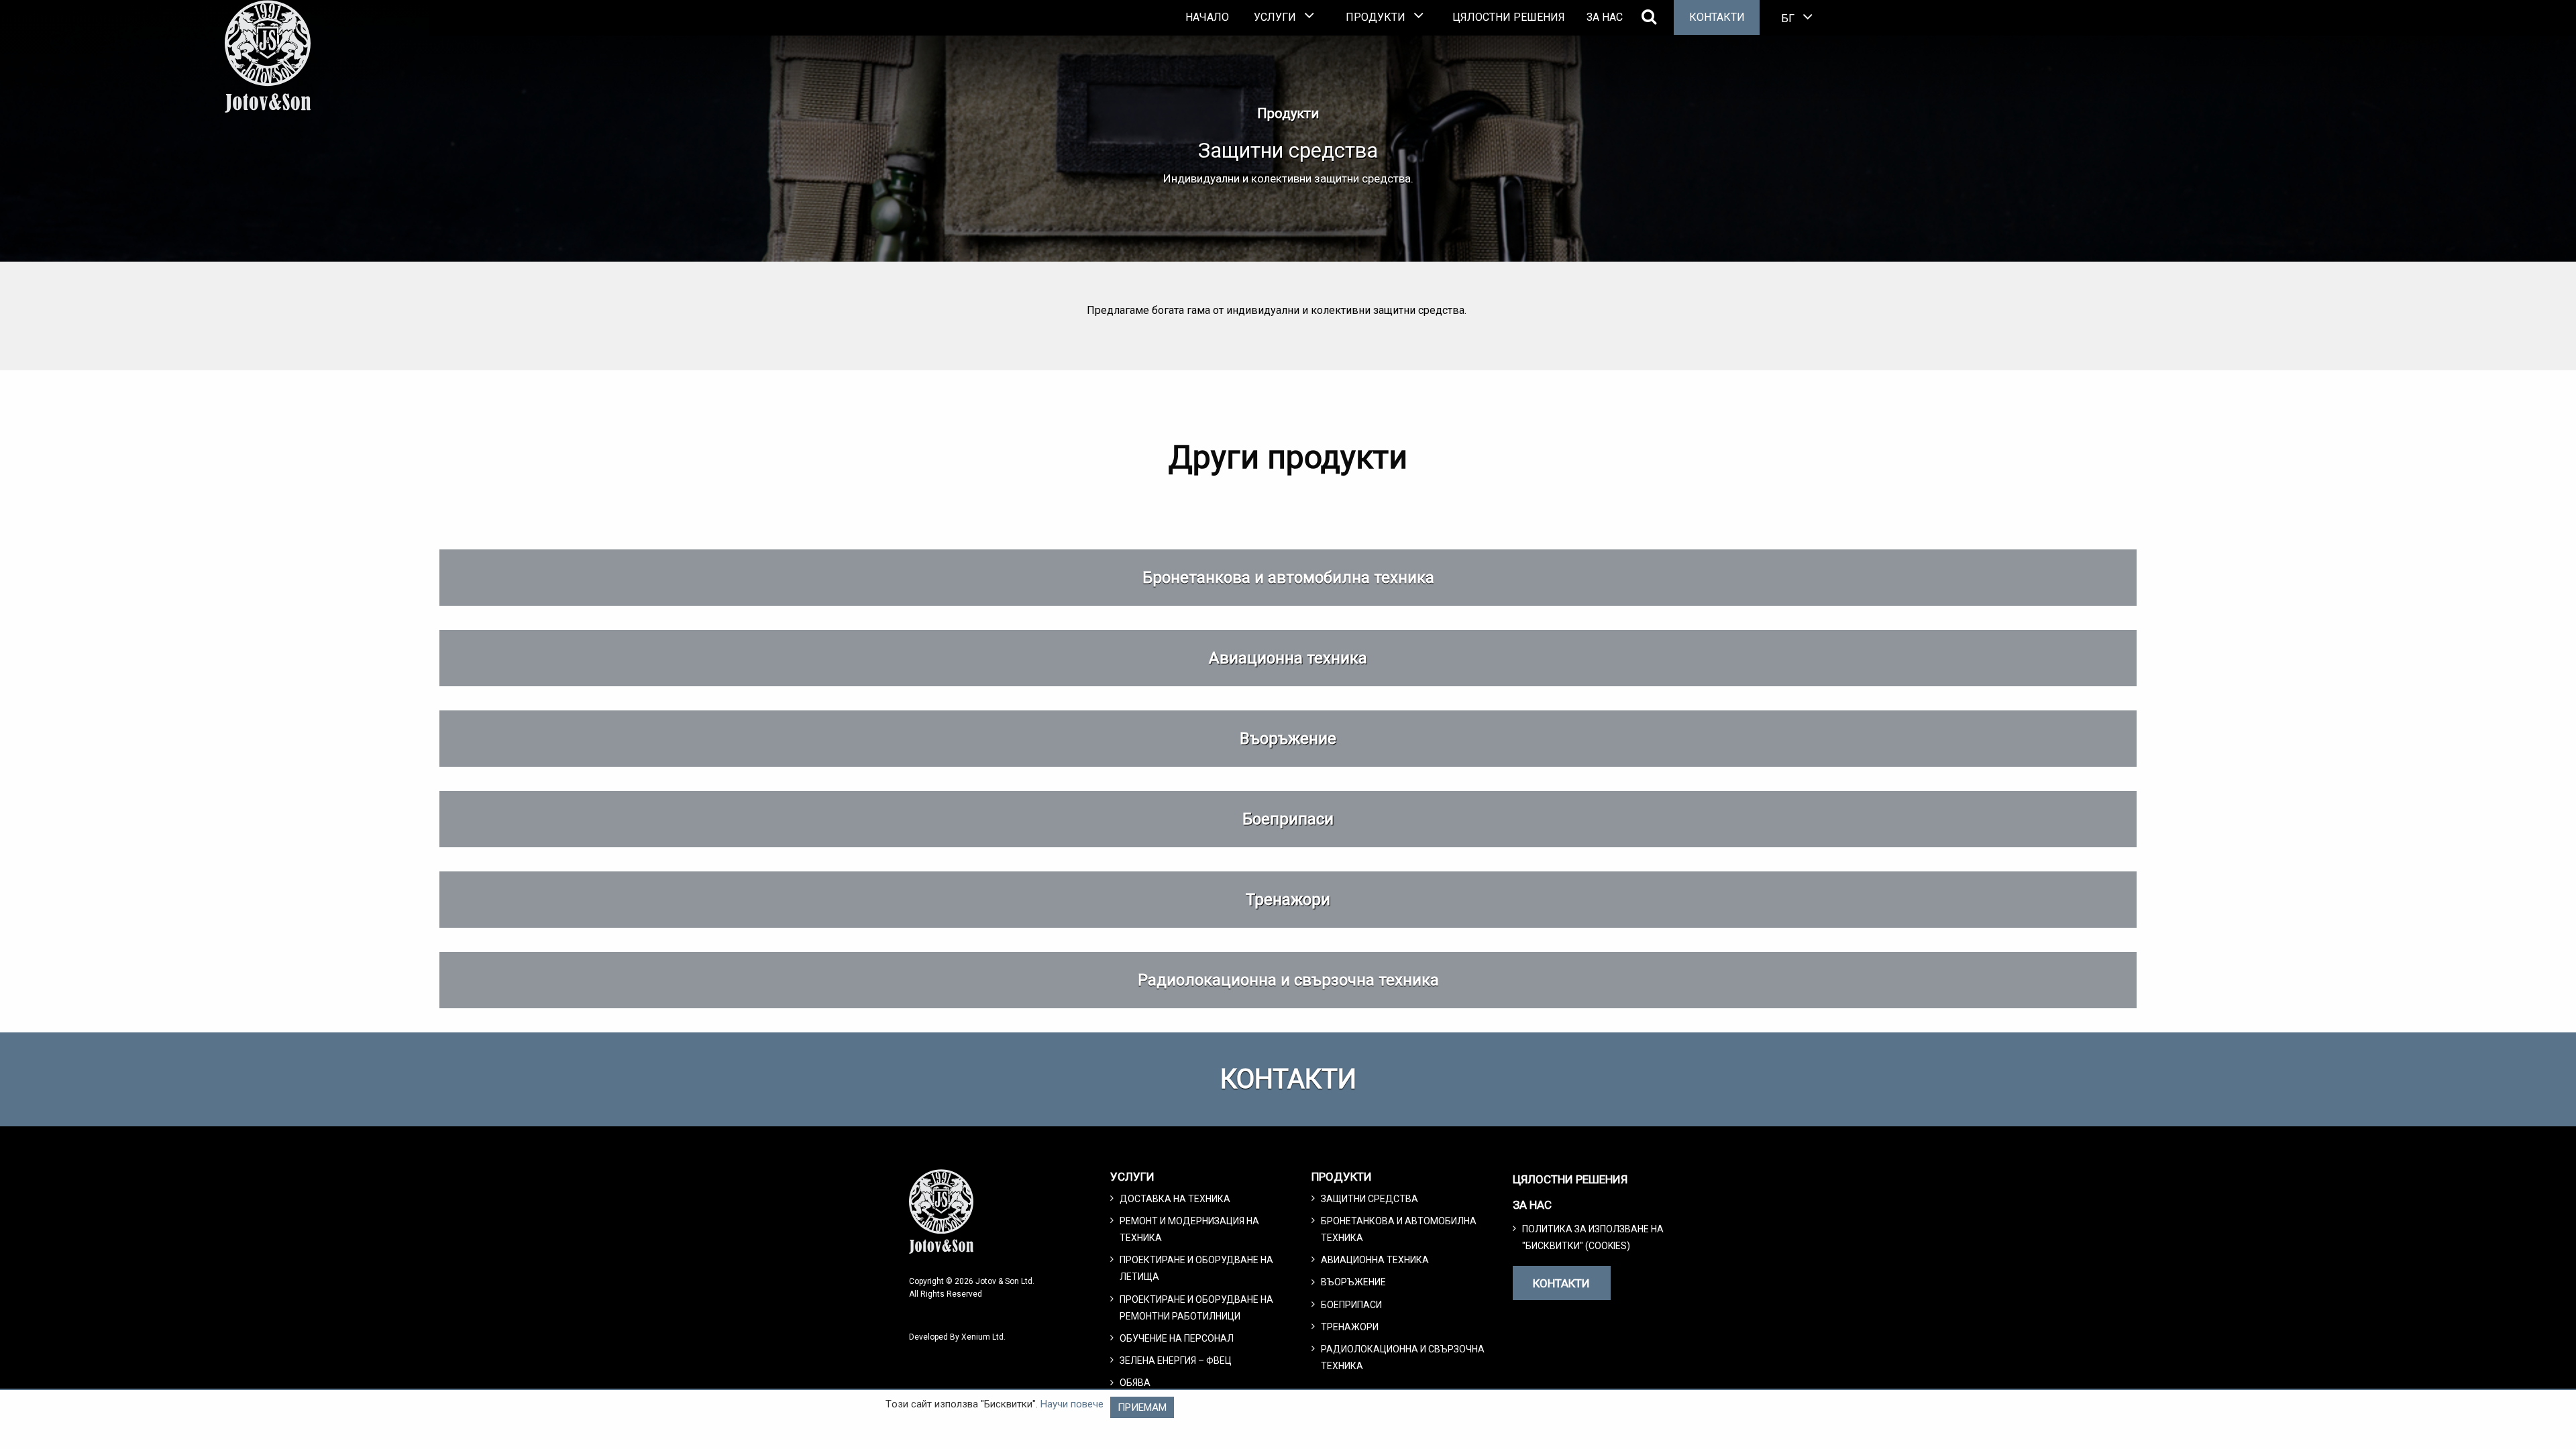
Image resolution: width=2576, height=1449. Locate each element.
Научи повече (1072, 1404)
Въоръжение (1288, 739)
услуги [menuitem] (1275, 17)
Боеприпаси (1288, 819)
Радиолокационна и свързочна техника (1288, 980)
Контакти (1717, 17)
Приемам (1142, 1407)
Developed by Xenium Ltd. (957, 1337)
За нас (1605, 17)
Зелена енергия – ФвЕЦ (1176, 1360)
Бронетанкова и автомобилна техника (1288, 578)
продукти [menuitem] (1376, 17)
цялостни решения (1509, 17)
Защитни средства (1370, 1199)
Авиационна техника (1288, 658)
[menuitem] (1207, 17)
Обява (1135, 1383)
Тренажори (1288, 900)
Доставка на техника (1175, 1199)
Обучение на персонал (1177, 1338)
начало (1207, 17)
